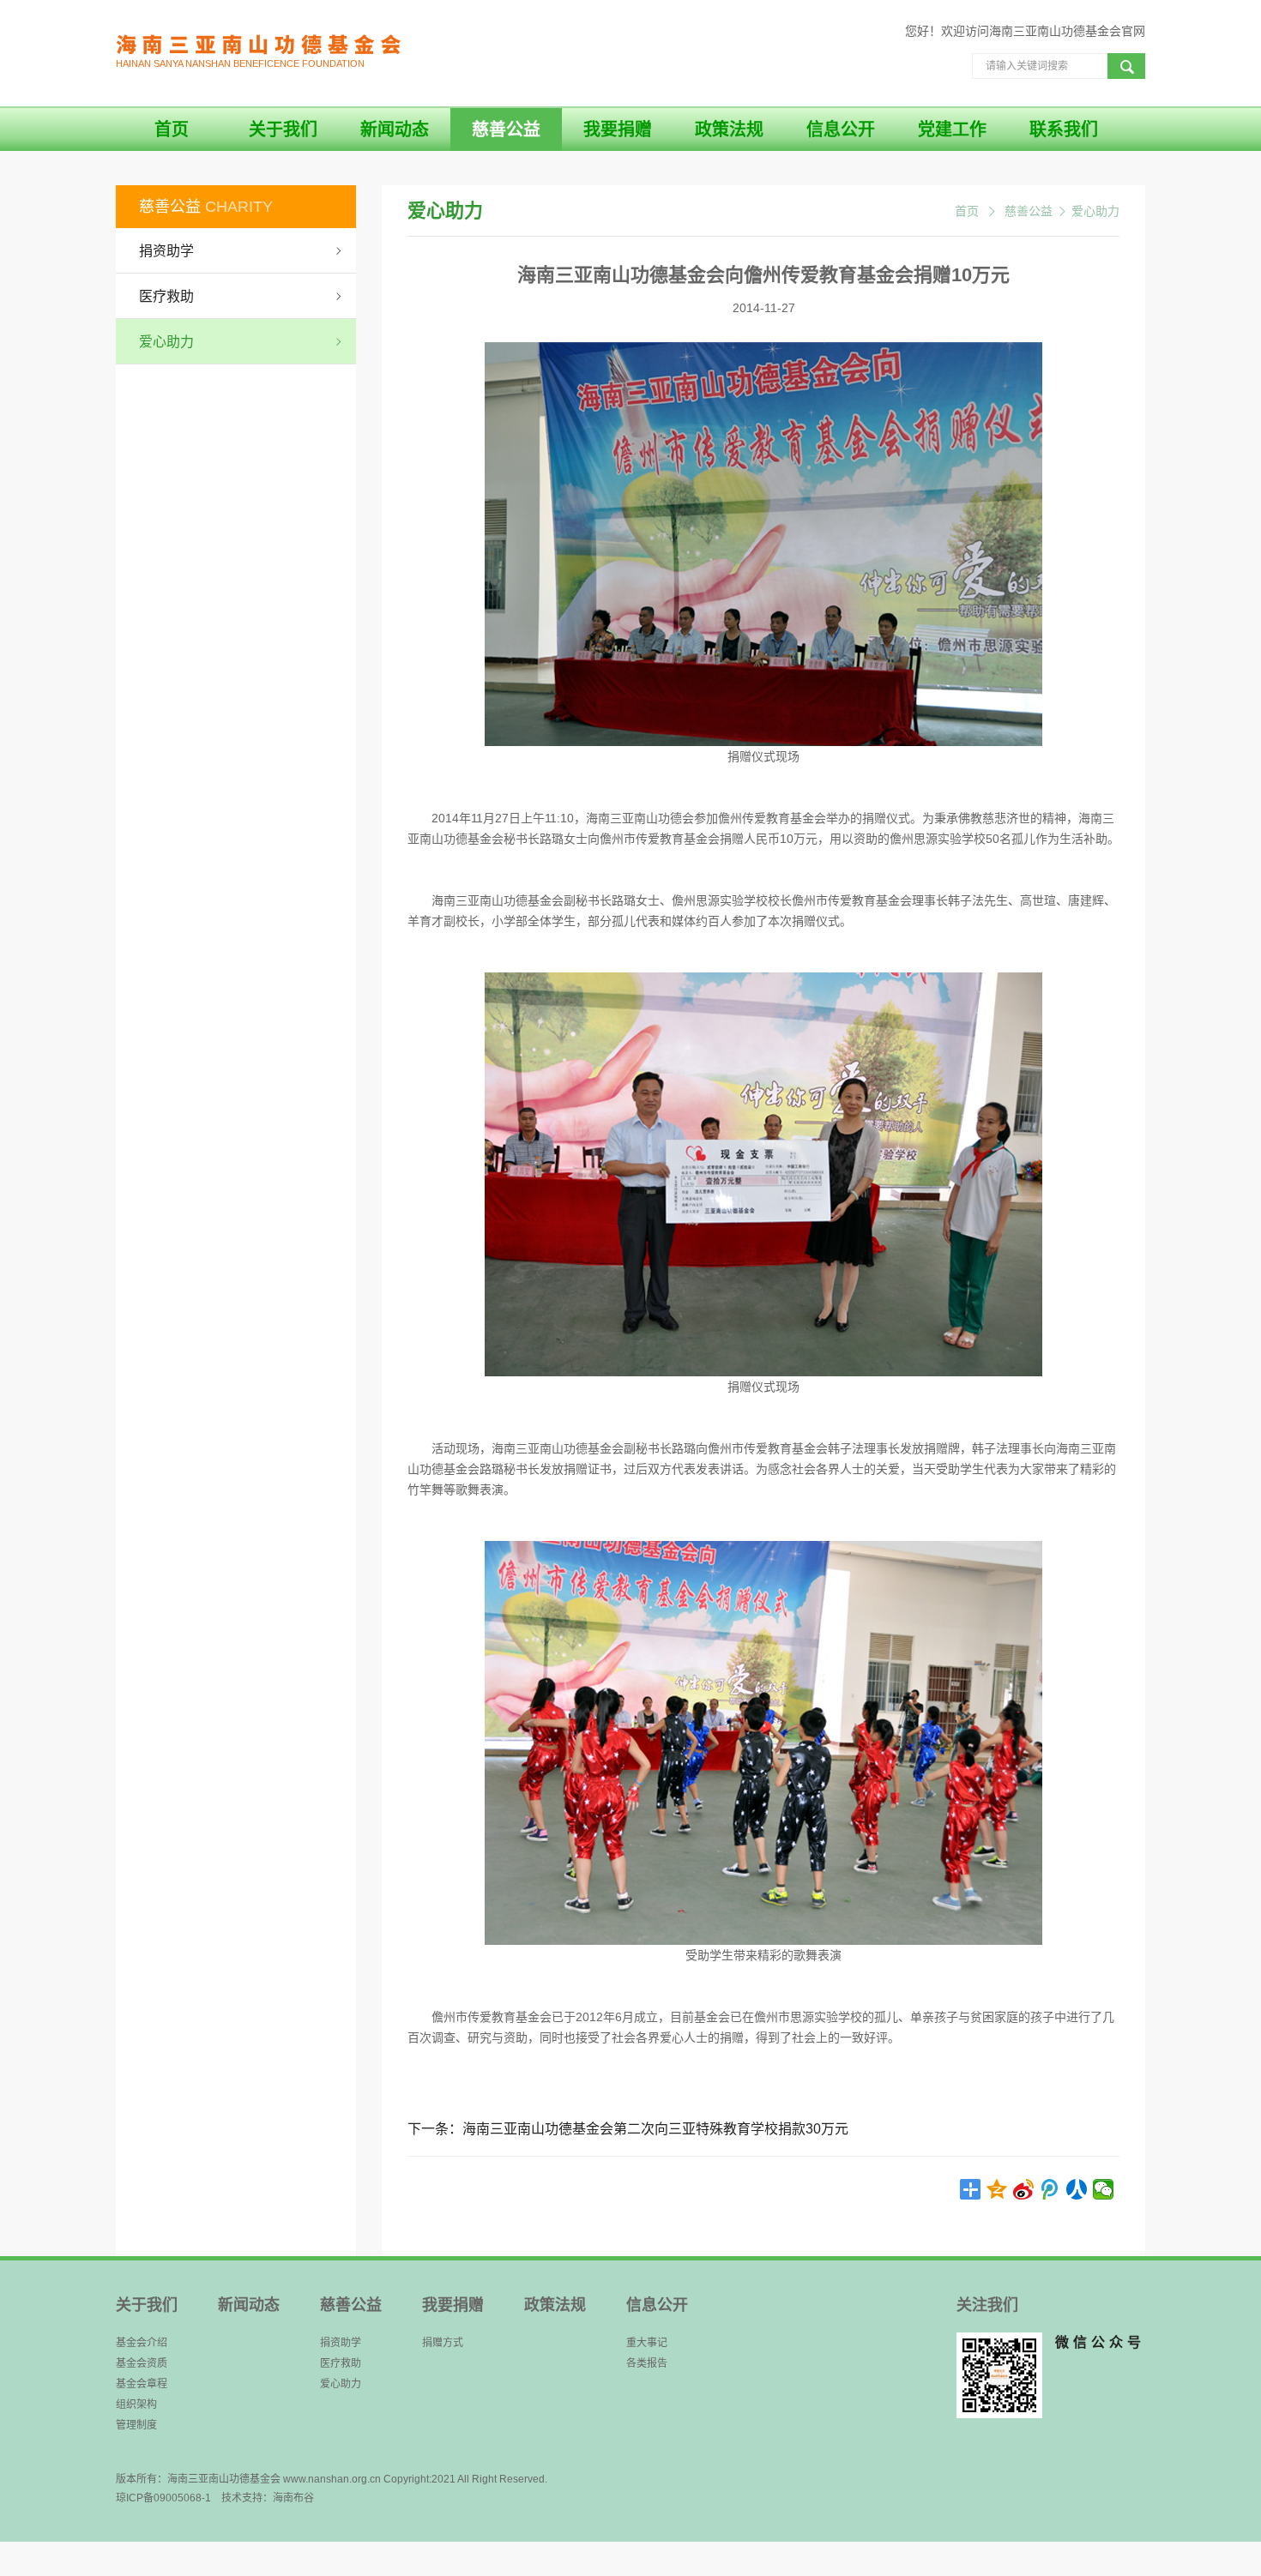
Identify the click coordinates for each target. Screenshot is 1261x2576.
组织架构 (136, 2404)
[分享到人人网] (1077, 2189)
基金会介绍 (142, 2343)
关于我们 (283, 129)
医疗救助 (341, 2363)
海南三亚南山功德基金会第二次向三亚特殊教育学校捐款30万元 (655, 2129)
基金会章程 (142, 2384)
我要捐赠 (618, 129)
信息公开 (841, 129)
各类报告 (647, 2363)
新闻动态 (395, 129)
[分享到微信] (1104, 2189)
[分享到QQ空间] (997, 2189)
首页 (172, 129)
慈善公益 (506, 129)
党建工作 (952, 129)
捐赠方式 (443, 2343)
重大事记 (647, 2343)
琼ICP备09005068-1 (163, 2498)
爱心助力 (1095, 211)
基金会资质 (142, 2363)
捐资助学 (341, 2343)
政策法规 (729, 129)
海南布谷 (293, 2498)
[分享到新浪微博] (1024, 2189)
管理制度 (136, 2425)
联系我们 (1064, 129)
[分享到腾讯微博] (1050, 2189)
